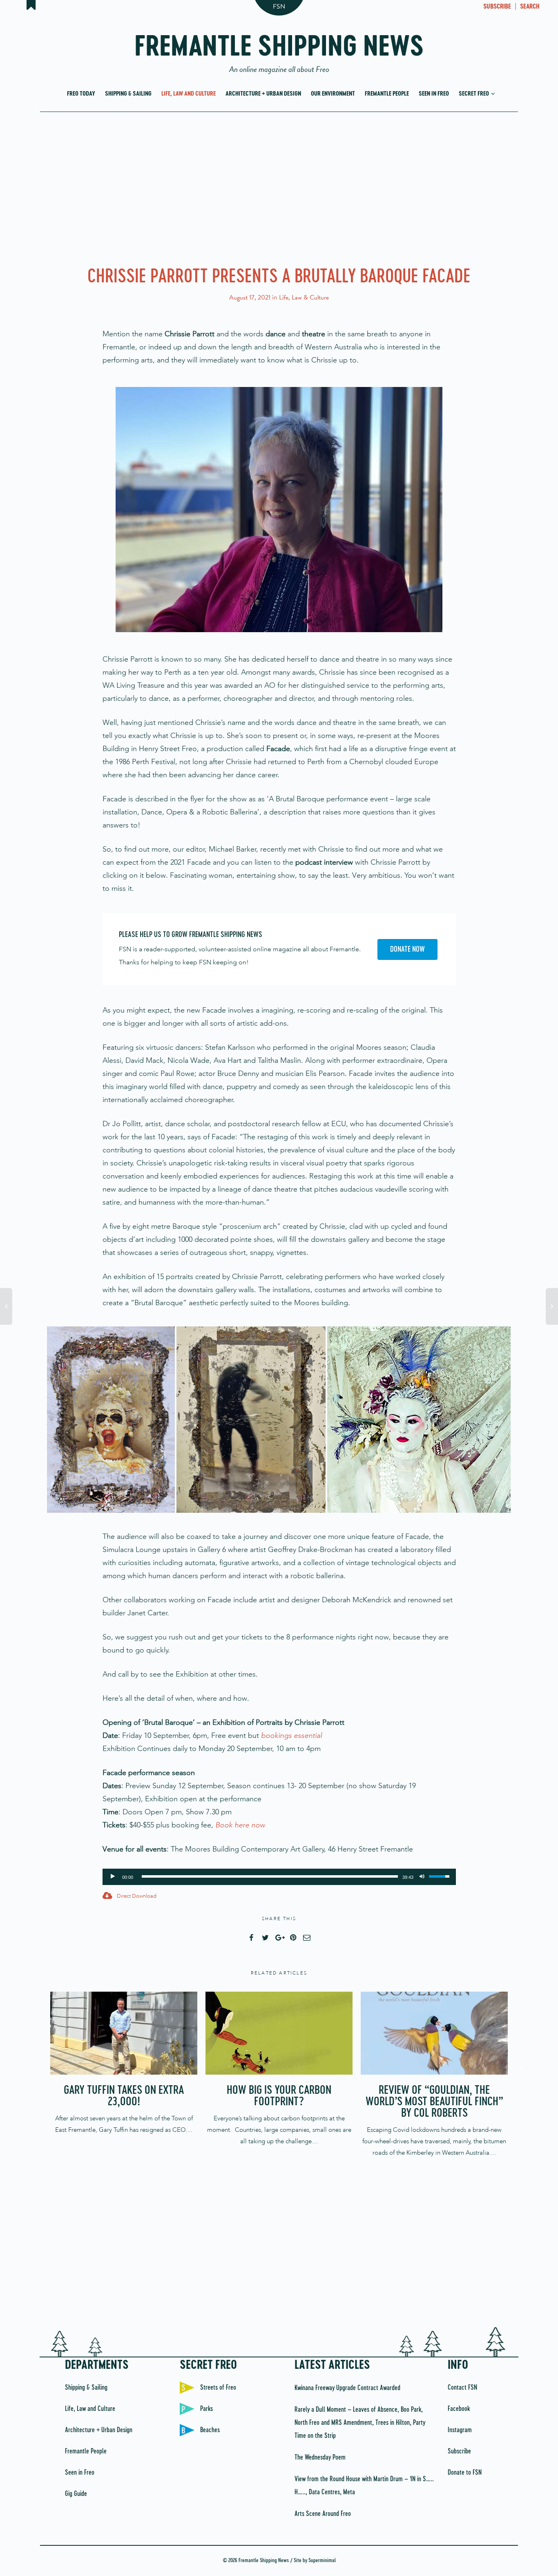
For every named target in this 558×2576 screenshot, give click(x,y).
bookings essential (291, 1735)
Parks (206, 2409)
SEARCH (530, 7)
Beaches (210, 2430)
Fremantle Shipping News (279, 50)
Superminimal (322, 2561)
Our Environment (333, 94)
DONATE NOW (407, 950)
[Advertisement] (279, 187)
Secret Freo (474, 94)
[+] (124, 2033)
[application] (279, 1877)
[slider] (270, 1876)
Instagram (460, 2430)
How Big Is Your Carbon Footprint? (279, 2096)
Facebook (459, 2409)
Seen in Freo (434, 94)
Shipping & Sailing (128, 94)
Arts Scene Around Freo (323, 2514)
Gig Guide (76, 2494)
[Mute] (422, 1875)
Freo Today (81, 94)
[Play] (113, 1875)
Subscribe (459, 2451)
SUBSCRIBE (497, 7)
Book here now (240, 1825)
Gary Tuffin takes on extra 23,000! (124, 2096)
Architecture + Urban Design (263, 94)
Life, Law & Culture (304, 297)
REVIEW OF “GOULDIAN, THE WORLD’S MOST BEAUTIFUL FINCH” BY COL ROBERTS (434, 2102)
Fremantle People (387, 94)
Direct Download (136, 1896)
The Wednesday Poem (320, 2457)
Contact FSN (462, 2388)
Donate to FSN (465, 2473)
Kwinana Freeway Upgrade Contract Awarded (347, 2388)
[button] (111, 1420)
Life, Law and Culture (189, 94)
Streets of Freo (218, 2388)
